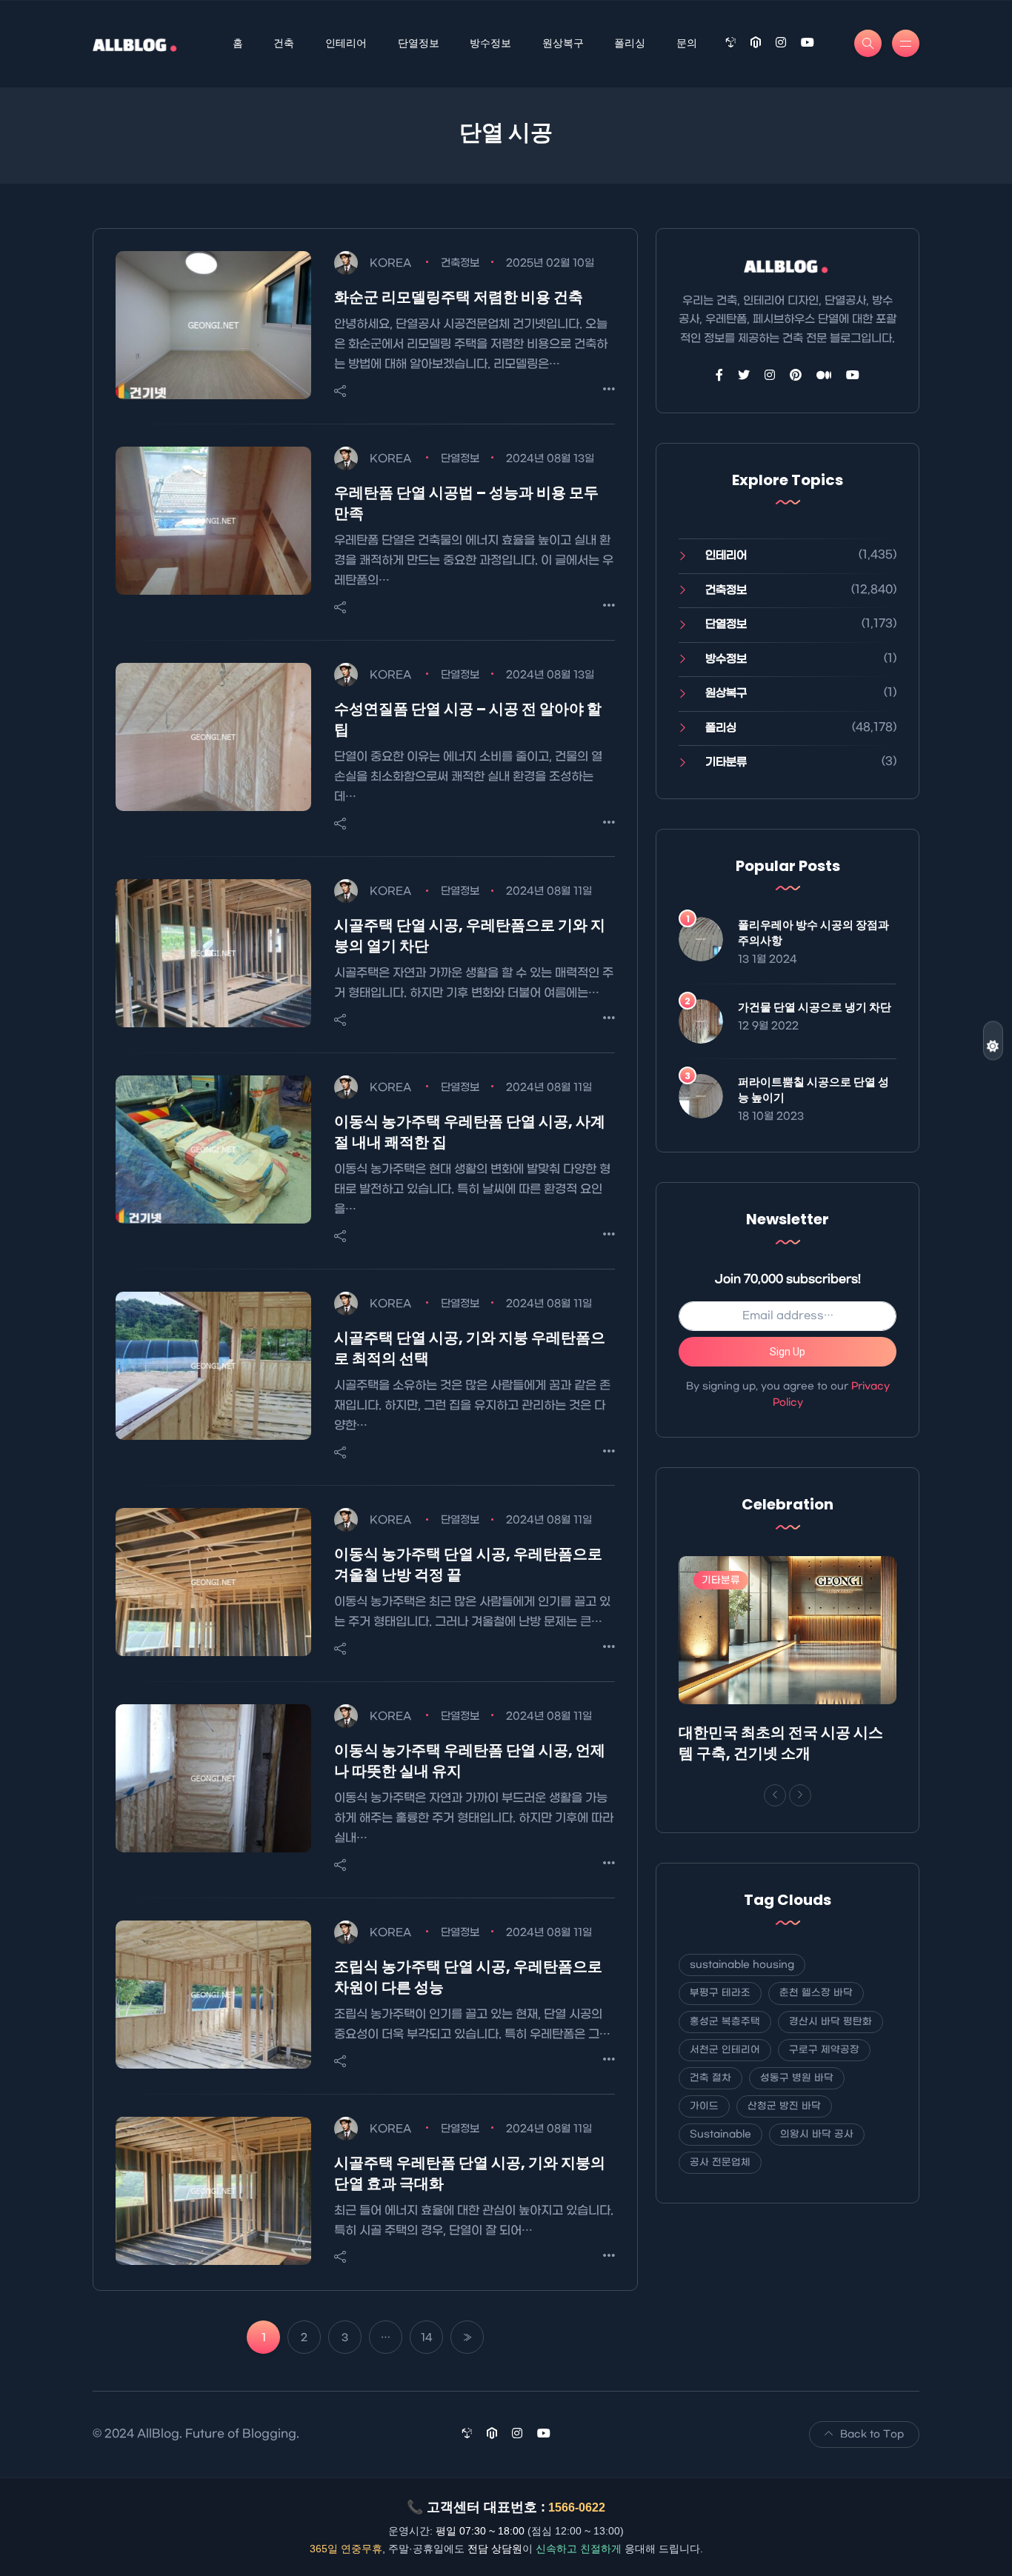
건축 (284, 43)
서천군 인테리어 (725, 2050)
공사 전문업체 (720, 2162)
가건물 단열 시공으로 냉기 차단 (815, 1007)
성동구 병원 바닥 (797, 2078)
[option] (788, 1663)
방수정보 (490, 43)
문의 (687, 43)
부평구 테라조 (720, 1993)
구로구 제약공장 (824, 2050)
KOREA (390, 263)
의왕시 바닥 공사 (817, 2134)
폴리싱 (630, 43)
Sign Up (788, 1352)
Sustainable (720, 2134)
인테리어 (346, 43)
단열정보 (419, 43)
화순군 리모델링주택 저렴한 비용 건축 (459, 297)
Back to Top (872, 2434)
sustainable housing (742, 1965)
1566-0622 (577, 2507)
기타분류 (726, 762)
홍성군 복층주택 (725, 2022)
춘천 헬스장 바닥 (816, 1993)
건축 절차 (710, 2078)
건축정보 (460, 263)
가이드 (704, 2106)
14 (427, 2338)
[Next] (800, 1795)
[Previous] (775, 1795)
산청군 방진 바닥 (784, 2106)
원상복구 (563, 43)
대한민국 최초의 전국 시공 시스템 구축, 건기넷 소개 (781, 1743)
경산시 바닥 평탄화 (830, 2022)
